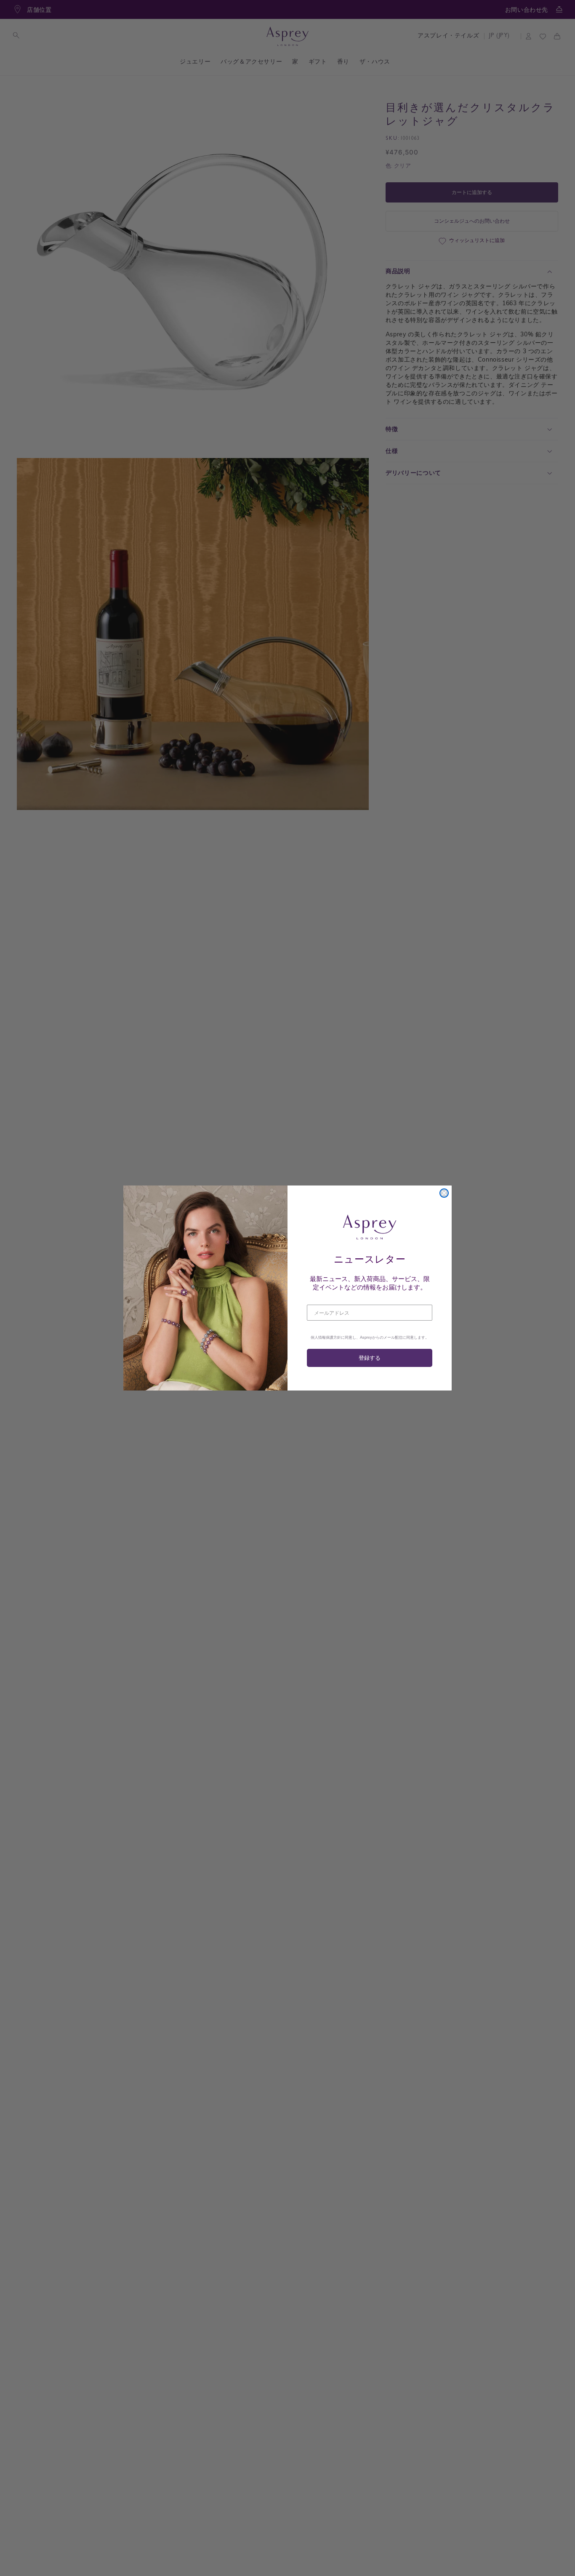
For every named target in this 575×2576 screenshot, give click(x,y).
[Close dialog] (444, 1193)
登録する (370, 1358)
